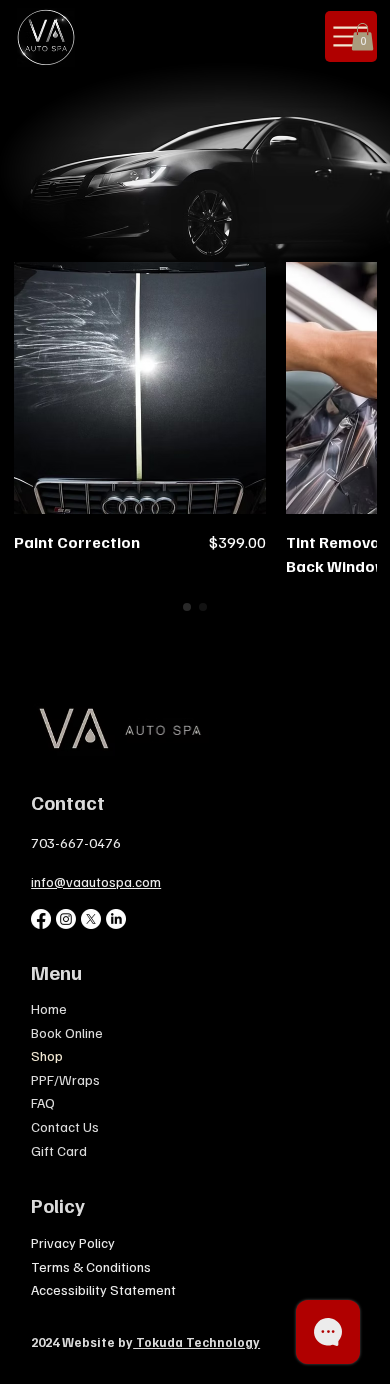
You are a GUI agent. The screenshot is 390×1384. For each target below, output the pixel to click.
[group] (194, 420)
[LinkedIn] (116, 919)
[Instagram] (66, 919)
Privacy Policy (73, 1242)
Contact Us (65, 1126)
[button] (362, 36)
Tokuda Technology (196, 1342)
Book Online (67, 1032)
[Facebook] (41, 919)
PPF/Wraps (65, 1079)
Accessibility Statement (103, 1289)
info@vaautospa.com (96, 881)
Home (49, 1008)
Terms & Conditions (91, 1266)
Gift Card (59, 1150)
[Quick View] (140, 388)
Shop (47, 1055)
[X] (91, 919)
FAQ (43, 1102)
